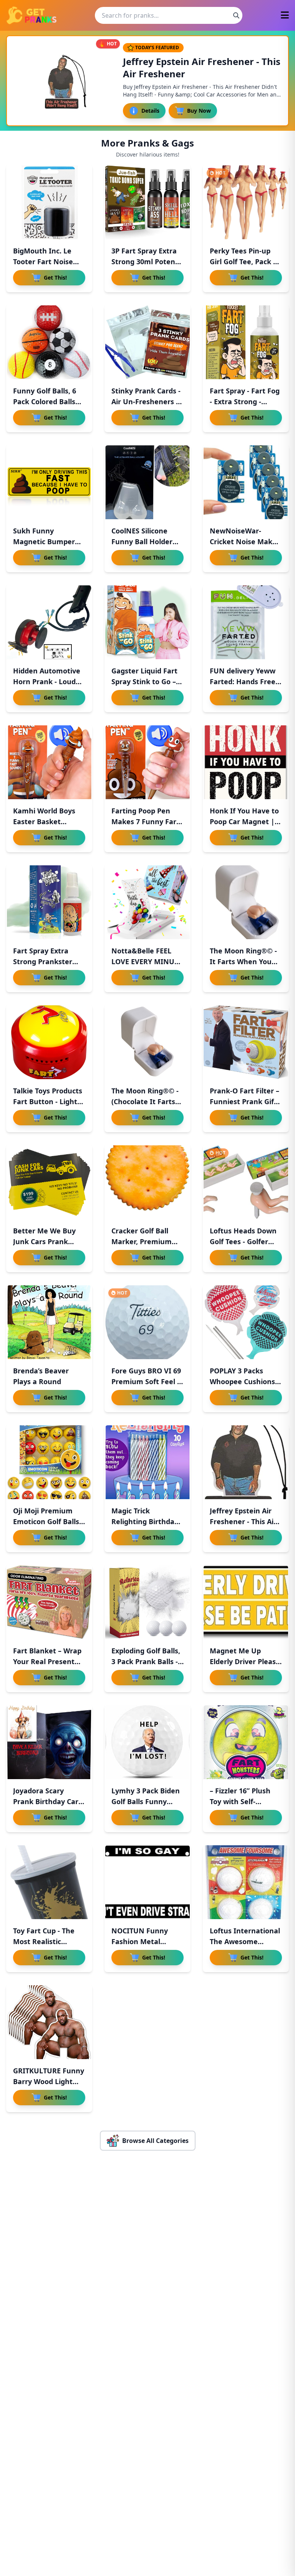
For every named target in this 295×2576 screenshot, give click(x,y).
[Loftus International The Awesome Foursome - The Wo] (246, 1882)
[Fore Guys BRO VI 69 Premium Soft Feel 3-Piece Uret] (147, 1322)
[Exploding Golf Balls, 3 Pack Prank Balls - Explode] (147, 1602)
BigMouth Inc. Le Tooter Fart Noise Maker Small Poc (43, 262)
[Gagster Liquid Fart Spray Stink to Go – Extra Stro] (147, 622)
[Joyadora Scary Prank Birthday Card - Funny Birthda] (49, 1742)
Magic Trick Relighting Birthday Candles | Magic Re (145, 1521)
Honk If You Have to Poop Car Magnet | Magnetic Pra (244, 821)
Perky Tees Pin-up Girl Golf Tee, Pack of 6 (245, 262)
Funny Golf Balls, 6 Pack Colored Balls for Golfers (45, 402)
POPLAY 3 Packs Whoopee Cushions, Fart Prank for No (243, 1381)
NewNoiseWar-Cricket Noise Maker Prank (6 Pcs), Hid (245, 542)
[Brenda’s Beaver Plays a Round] (49, 1322)
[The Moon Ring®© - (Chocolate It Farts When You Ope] (147, 1042)
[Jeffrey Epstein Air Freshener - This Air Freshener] (246, 1462)
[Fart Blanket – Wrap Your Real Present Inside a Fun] (49, 1602)
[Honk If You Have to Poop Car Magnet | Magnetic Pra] (246, 762)
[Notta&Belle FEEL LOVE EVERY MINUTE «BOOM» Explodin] (147, 902)
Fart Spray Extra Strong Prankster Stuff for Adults (43, 961)
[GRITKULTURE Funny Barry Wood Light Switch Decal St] (49, 2022)
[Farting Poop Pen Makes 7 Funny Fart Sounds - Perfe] (147, 762)
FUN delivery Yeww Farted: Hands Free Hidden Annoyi (243, 681)
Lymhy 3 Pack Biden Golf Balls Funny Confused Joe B (146, 1801)
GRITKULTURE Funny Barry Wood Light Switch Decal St (49, 2081)
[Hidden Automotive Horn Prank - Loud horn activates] (49, 622)
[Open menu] (285, 16)
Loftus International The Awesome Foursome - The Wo (245, 1941)
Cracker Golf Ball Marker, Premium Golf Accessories (142, 1241)
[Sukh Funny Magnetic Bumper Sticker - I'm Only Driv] (49, 482)
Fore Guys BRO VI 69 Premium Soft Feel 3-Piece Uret (147, 1381)
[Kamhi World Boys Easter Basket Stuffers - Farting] (49, 762)
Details (150, 111)
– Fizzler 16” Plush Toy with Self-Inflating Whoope (240, 1801)
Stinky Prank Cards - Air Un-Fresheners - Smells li (146, 402)
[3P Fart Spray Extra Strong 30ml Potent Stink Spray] (147, 202)
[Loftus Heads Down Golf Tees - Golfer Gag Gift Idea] (246, 1182)
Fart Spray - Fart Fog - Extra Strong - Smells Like (245, 402)
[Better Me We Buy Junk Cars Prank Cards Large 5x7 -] (49, 1182)
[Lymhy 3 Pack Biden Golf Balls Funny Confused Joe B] (147, 1742)
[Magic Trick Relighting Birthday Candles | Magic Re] (147, 1462)
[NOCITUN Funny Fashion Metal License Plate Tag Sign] (147, 1882)
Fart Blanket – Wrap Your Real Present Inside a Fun (47, 1661)
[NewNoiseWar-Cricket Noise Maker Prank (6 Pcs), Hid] (246, 482)
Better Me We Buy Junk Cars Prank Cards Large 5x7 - (44, 1241)
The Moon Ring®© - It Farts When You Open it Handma (243, 961)
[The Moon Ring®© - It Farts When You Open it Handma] (246, 902)
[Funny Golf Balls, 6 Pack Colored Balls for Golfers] (49, 342)
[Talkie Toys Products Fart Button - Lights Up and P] (49, 1042)
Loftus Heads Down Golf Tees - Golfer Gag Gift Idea (243, 1241)
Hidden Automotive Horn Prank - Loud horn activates (47, 681)
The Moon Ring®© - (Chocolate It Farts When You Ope (145, 1101)
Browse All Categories (155, 2141)
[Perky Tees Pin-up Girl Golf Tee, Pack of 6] (246, 202)
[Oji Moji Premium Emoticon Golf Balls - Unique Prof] (49, 1462)
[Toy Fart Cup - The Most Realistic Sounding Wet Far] (49, 1882)
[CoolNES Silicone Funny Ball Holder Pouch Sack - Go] (147, 482)
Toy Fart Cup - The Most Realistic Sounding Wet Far (44, 1941)
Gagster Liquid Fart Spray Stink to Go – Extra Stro (144, 681)
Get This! (55, 277)
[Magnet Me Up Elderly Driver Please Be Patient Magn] (246, 1602)
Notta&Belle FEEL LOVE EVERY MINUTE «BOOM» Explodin (147, 961)
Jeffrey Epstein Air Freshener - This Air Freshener (243, 1521)
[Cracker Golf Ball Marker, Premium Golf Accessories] (147, 1182)
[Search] (236, 15)
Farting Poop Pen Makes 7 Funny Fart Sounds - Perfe (145, 821)
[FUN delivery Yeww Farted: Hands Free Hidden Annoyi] (246, 622)
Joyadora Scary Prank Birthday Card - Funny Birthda (48, 1801)
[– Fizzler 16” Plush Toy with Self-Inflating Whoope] (246, 1742)
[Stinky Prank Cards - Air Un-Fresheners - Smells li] (147, 342)
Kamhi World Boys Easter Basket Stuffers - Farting (44, 821)
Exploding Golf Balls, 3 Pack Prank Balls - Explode (146, 1661)
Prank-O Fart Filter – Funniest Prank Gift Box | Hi (244, 1101)
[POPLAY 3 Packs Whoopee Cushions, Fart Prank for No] (246, 1322)
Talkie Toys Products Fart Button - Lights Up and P (48, 1101)
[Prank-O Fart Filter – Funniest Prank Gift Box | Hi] (246, 1042)
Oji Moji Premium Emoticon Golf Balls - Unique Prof (48, 1521)
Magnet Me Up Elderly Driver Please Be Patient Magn (245, 1661)
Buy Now (199, 111)
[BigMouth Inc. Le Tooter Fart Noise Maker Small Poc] (49, 202)
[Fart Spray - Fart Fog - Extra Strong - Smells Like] (246, 342)
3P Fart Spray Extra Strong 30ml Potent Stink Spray (145, 262)
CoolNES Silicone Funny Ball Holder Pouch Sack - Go (142, 542)
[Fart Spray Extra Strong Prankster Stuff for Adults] (49, 902)
